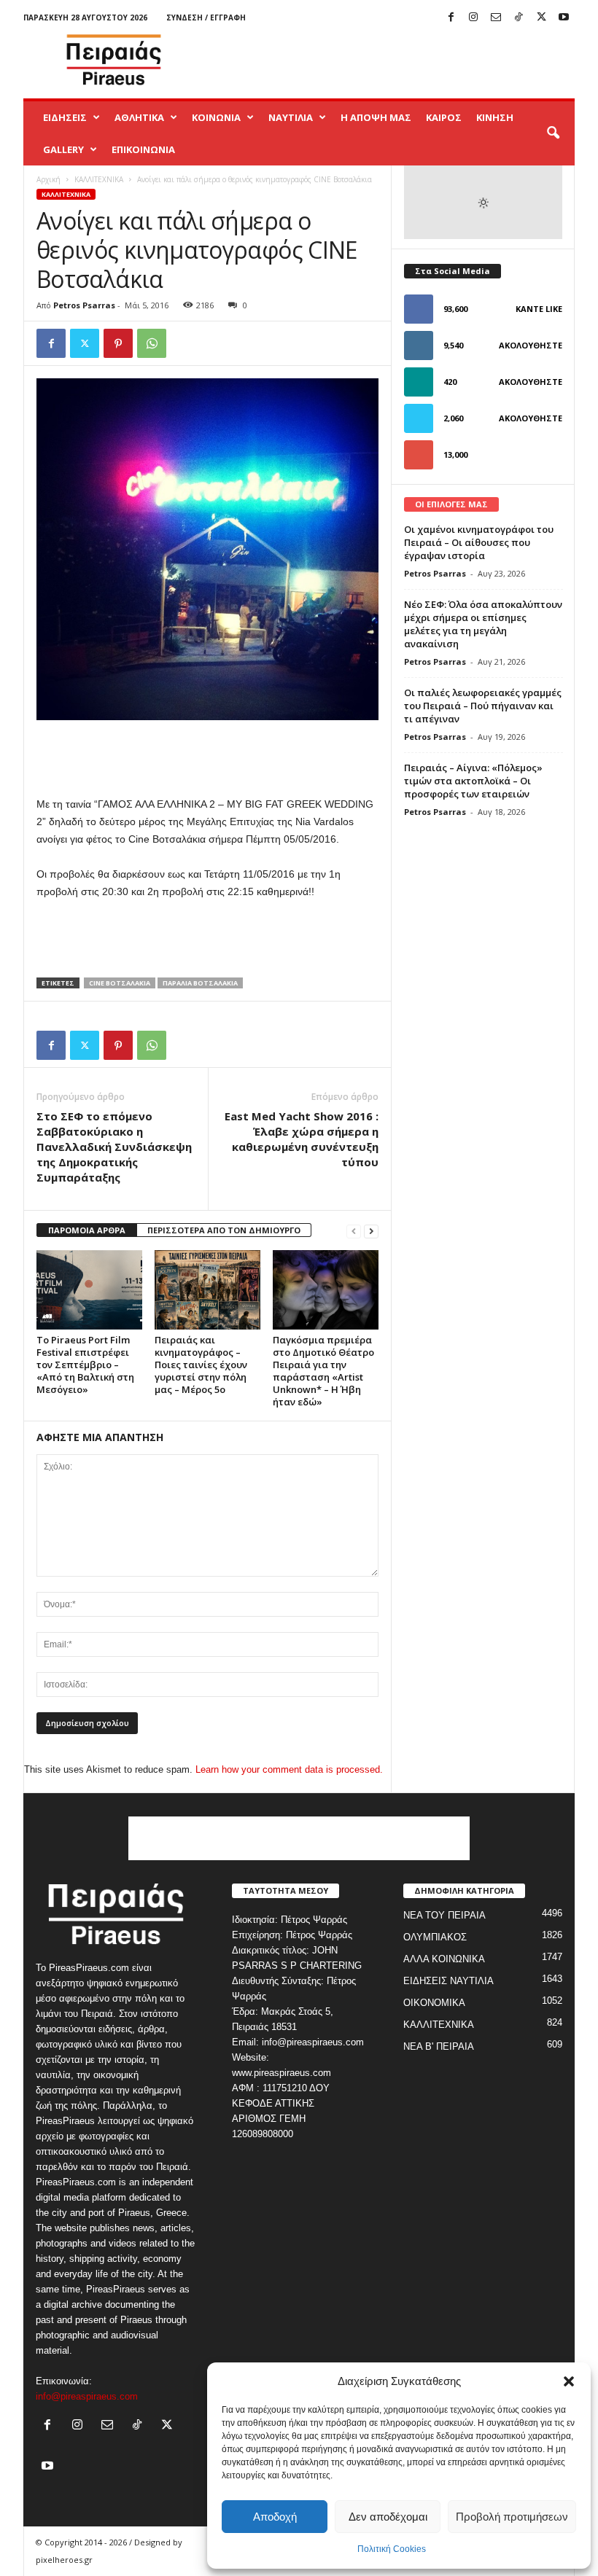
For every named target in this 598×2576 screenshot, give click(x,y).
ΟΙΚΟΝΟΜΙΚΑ (434, 2003)
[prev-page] (354, 1231)
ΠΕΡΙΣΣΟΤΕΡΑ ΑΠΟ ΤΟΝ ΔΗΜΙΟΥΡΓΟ (224, 1230)
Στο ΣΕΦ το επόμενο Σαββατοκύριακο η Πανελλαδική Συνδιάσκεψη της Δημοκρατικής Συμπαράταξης (114, 1147)
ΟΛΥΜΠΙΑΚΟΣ (435, 1937)
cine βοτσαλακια (120, 983)
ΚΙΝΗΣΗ (495, 117)
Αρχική (48, 179)
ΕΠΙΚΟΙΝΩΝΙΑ (143, 149)
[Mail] (496, 18)
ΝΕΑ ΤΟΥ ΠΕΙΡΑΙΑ (444, 1915)
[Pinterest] (118, 343)
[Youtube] (564, 18)
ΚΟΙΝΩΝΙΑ (216, 117)
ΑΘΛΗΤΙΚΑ (139, 117)
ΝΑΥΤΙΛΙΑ (291, 117)
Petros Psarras (84, 305)
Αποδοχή (275, 2517)
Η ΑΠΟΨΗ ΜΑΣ (376, 117)
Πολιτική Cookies (392, 2549)
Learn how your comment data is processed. (289, 1769)
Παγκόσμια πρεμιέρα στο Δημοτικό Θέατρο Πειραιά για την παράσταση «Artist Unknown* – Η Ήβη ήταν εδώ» (323, 1371)
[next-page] (371, 1231)
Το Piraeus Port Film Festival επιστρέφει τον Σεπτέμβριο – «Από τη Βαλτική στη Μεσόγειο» (85, 1365)
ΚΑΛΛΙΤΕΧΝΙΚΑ (99, 179)
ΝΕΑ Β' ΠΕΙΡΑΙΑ (439, 2046)
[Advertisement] (389, 60)
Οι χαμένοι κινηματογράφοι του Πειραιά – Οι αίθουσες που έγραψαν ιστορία (479, 542)
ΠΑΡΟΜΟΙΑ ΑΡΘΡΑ (87, 1230)
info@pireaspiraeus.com (87, 2396)
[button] (569, 2381)
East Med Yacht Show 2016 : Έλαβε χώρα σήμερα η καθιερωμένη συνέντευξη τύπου (302, 1139)
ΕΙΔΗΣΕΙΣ (65, 117)
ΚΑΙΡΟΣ (444, 117)
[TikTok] (519, 18)
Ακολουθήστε (531, 345)
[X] (541, 18)
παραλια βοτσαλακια (200, 983)
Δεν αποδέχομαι (388, 2517)
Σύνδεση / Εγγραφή (206, 17)
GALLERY (63, 149)
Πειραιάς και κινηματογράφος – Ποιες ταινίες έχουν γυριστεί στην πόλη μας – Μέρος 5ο (201, 1365)
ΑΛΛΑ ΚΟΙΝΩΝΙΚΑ (444, 1959)
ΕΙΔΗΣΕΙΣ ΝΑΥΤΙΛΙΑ (448, 1981)
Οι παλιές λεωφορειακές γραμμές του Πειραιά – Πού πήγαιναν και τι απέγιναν (483, 706)
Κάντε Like (539, 309)
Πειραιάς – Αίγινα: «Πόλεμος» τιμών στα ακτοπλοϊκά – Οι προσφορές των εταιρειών (473, 781)
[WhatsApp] (152, 343)
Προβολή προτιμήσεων (512, 2517)
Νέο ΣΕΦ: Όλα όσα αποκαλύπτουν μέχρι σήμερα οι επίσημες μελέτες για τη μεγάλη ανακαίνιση (483, 624)
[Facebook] (451, 18)
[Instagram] (473, 18)
